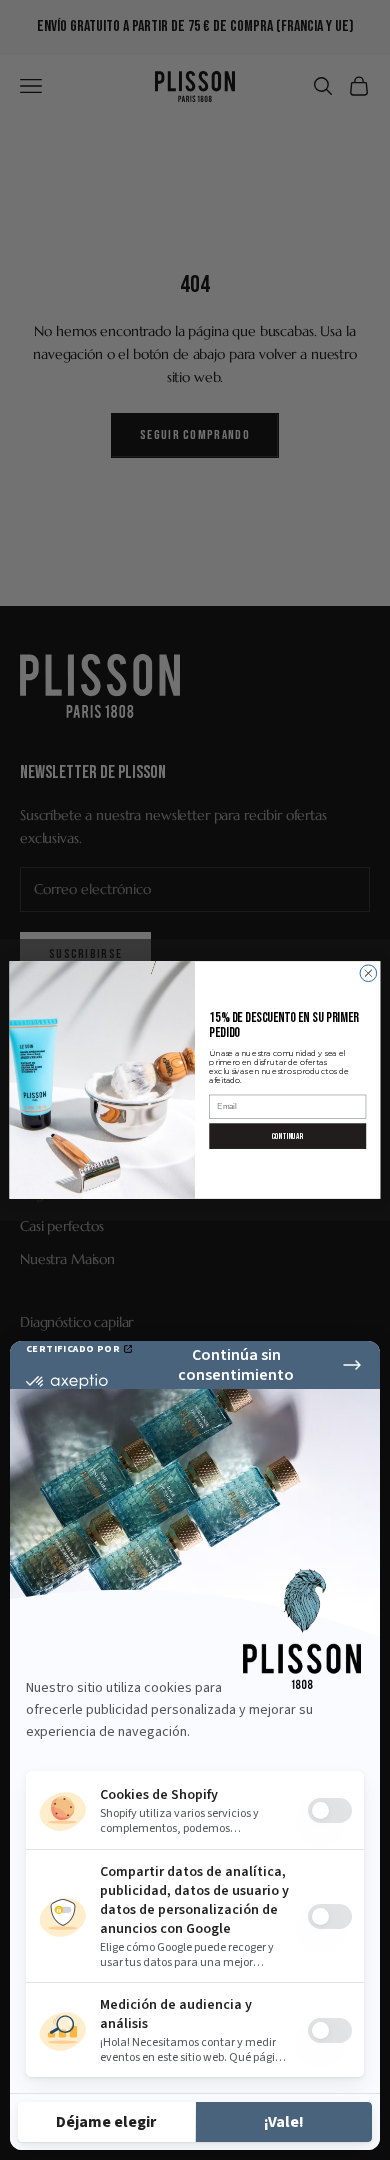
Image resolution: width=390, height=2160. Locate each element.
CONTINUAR (287, 1136)
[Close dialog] (368, 973)
